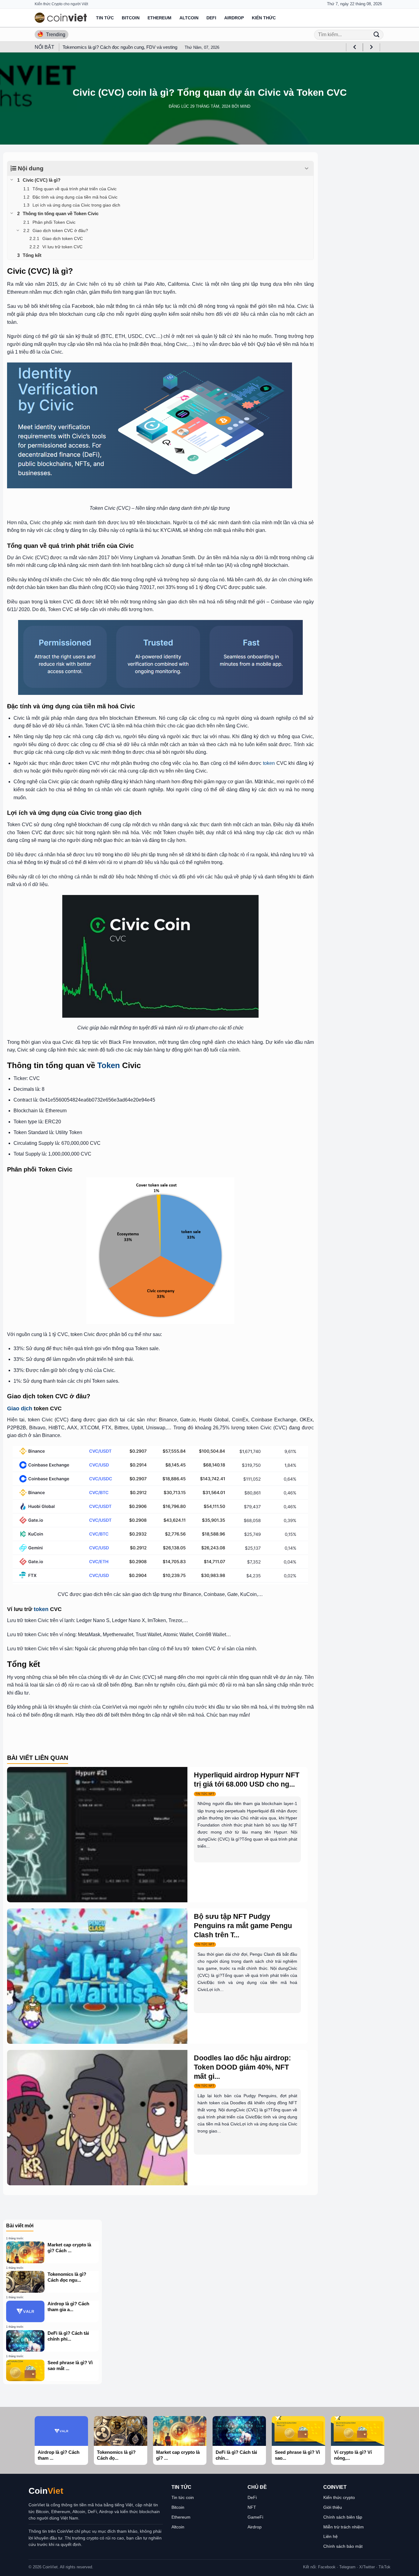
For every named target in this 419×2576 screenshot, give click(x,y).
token (269, 763)
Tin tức (105, 18)
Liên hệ (331, 2536)
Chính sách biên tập (343, 2517)
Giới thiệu (333, 2507)
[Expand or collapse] (307, 169)
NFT (252, 2507)
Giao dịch (20, 1408)
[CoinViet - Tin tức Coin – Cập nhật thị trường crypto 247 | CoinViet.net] (61, 18)
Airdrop (234, 18)
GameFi (255, 2517)
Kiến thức (264, 18)
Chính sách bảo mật (343, 2546)
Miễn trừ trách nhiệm (344, 2527)
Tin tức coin (183, 2497)
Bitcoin (131, 18)
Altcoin (189, 18)
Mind (245, 106)
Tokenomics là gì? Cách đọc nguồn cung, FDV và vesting (120, 47)
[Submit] (376, 35)
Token (109, 1065)
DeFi (211, 18)
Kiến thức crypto (339, 2497)
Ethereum (160, 18)
